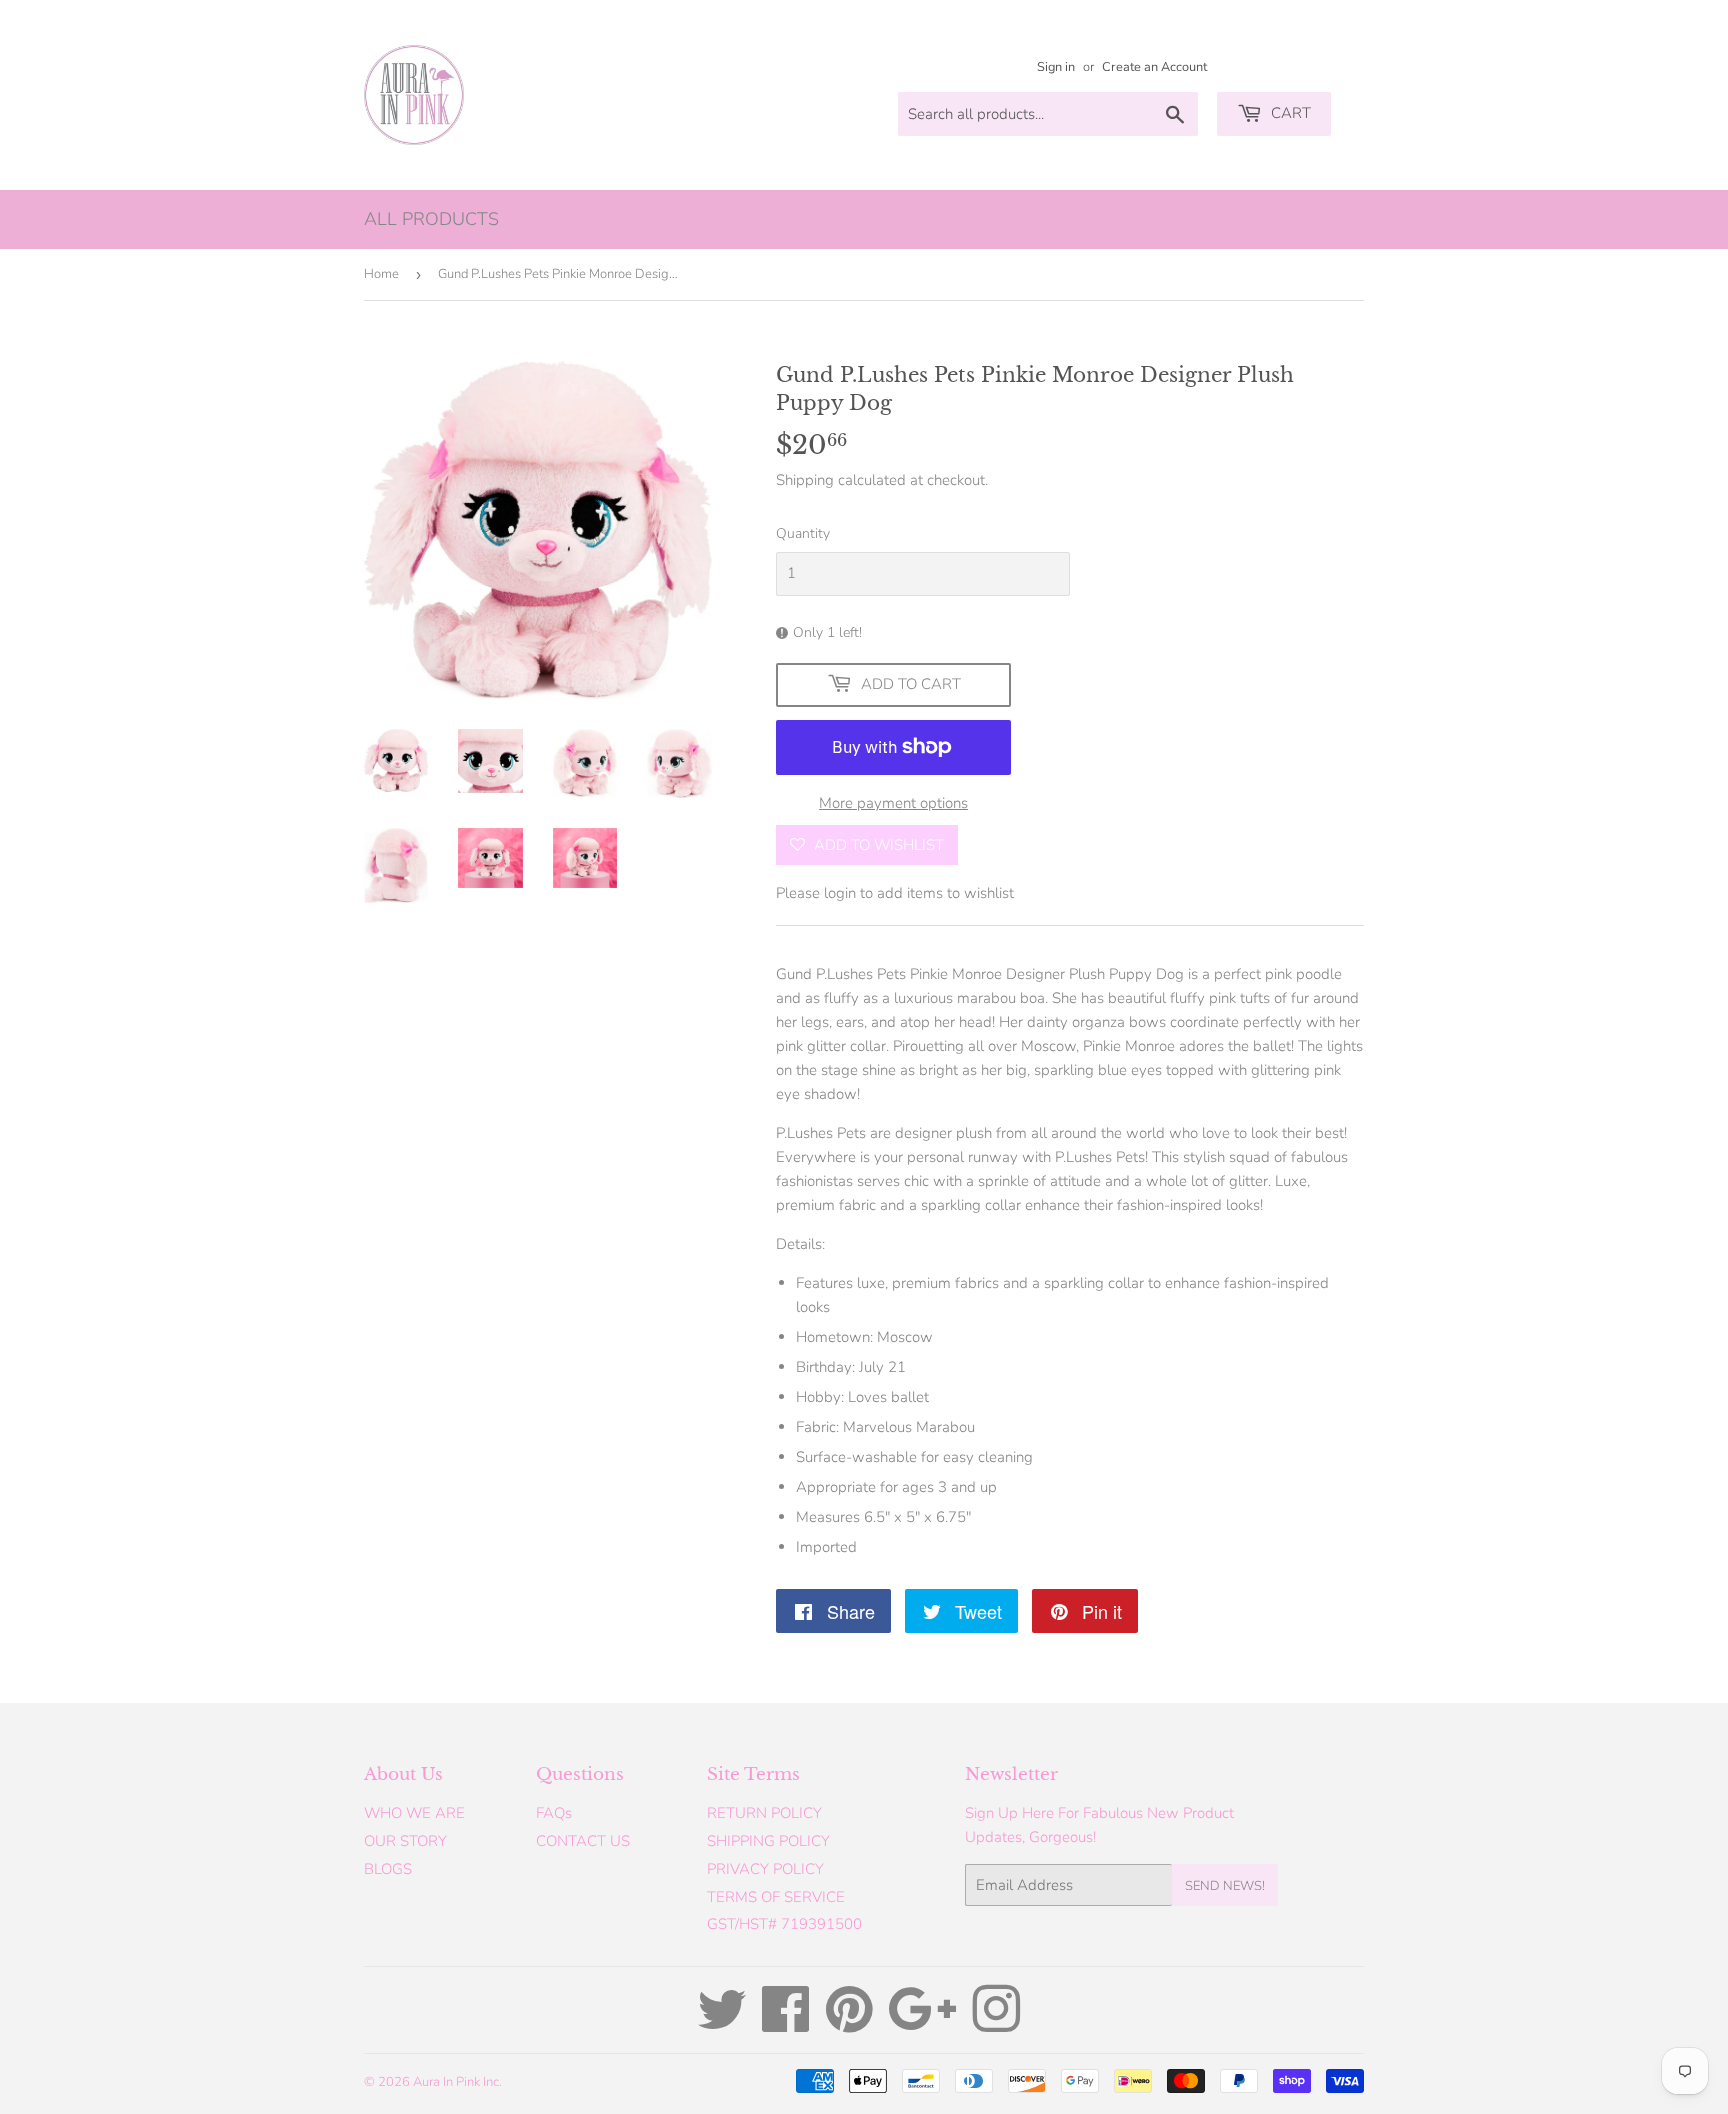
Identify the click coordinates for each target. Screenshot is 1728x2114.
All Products (431, 219)
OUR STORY (405, 1841)
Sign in (1056, 67)
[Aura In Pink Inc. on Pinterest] (849, 2024)
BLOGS (388, 1869)
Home (381, 274)
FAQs (554, 1813)
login (840, 893)
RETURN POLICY (764, 1813)
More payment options (893, 803)
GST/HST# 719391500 (784, 1924)
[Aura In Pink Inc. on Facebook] (786, 2024)
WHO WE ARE (414, 1813)
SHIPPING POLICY (768, 1841)
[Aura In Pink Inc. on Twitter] (722, 2024)
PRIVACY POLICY (765, 1869)
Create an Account (1154, 67)
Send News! (1225, 1886)
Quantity (803, 533)
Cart (1289, 113)
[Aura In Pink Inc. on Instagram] (996, 2024)
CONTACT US (583, 1841)
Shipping (805, 480)
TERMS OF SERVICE (776, 1897)
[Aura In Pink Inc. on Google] (922, 2024)
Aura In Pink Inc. (457, 2082)
